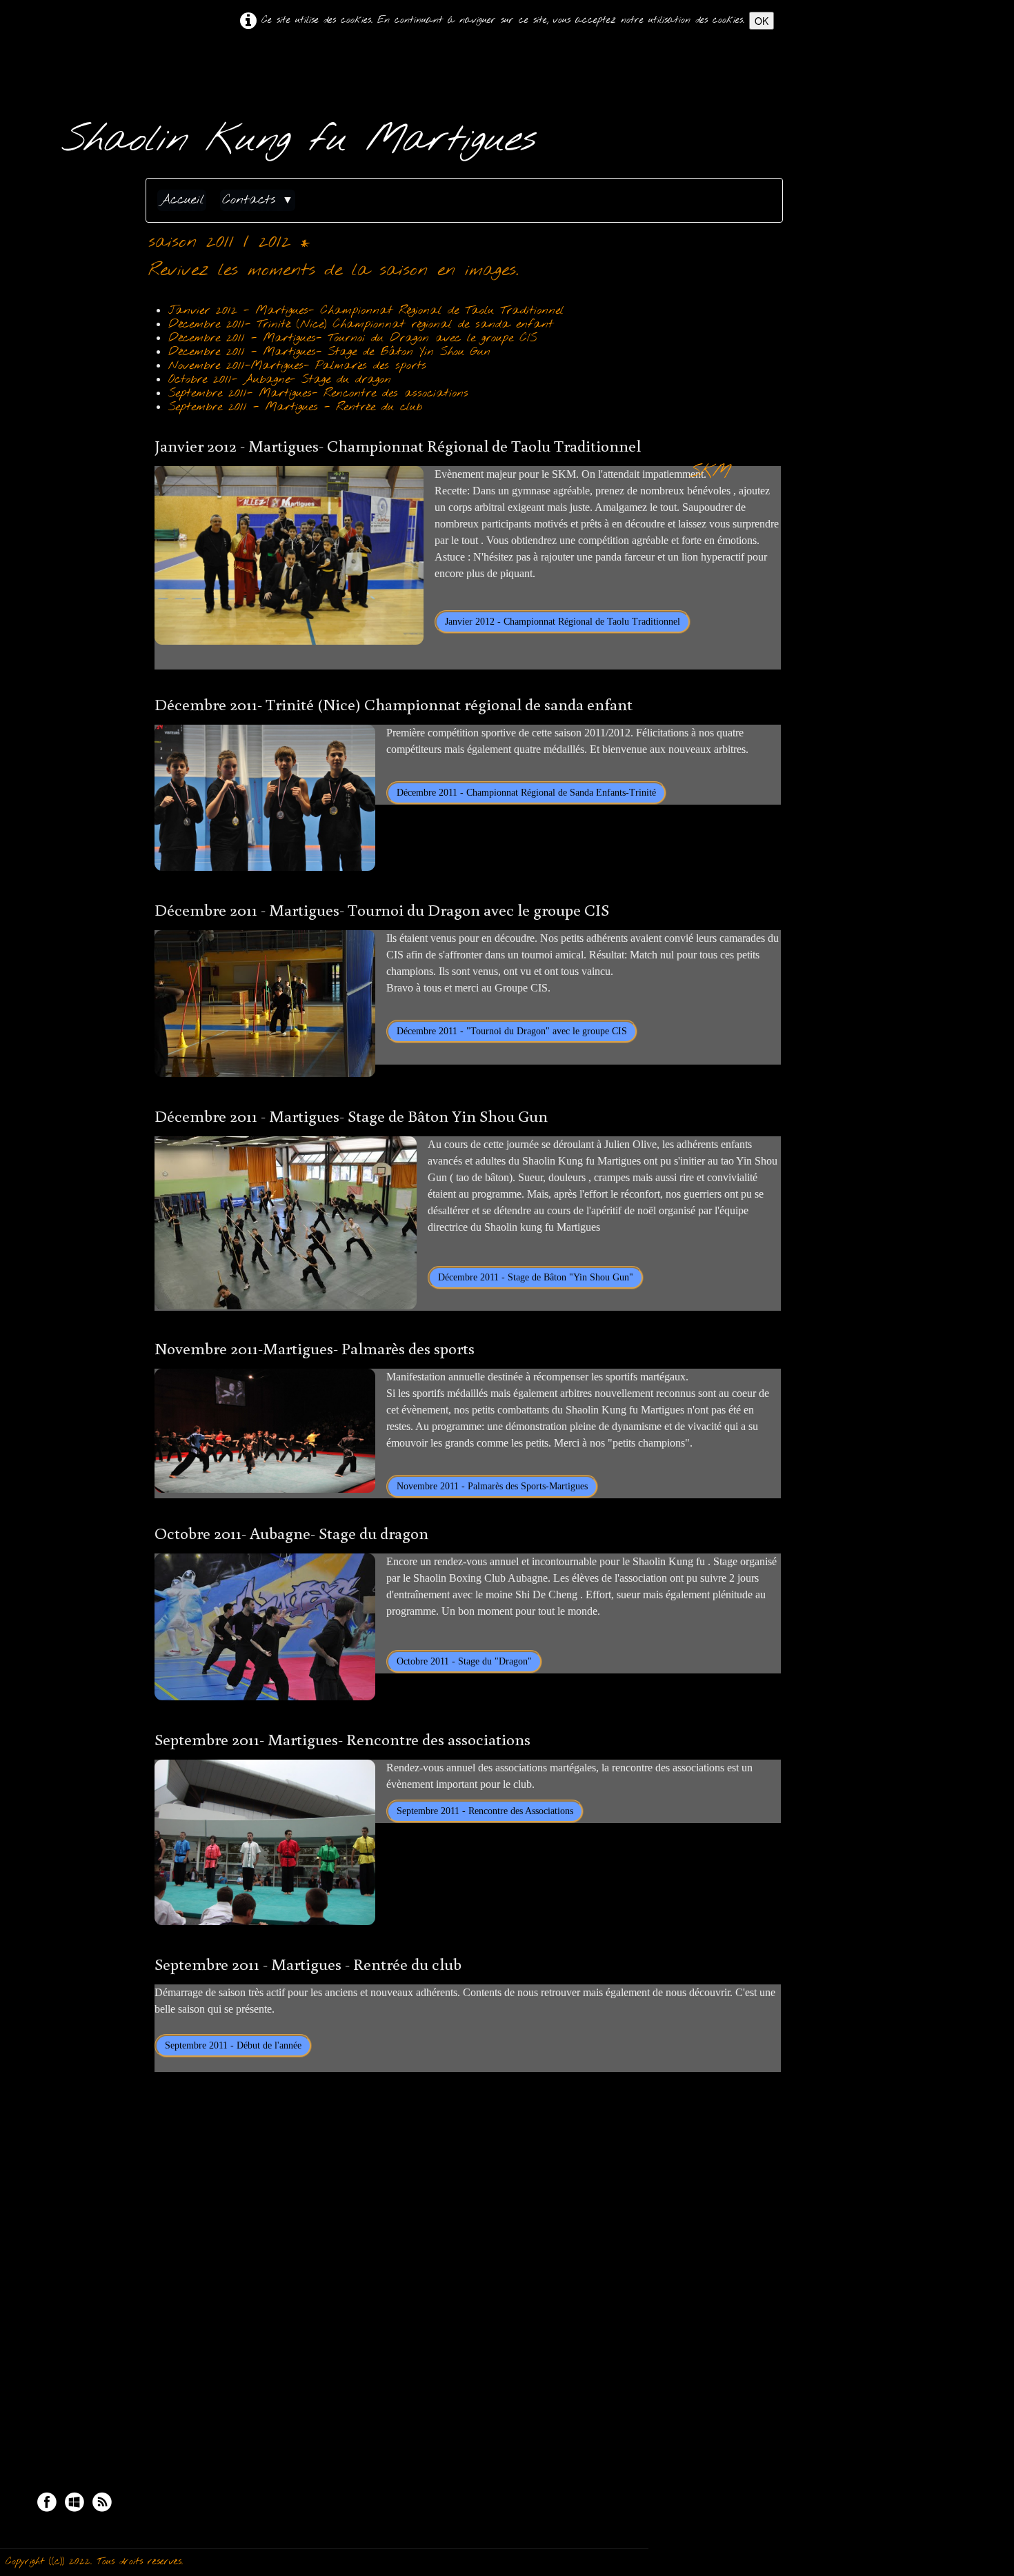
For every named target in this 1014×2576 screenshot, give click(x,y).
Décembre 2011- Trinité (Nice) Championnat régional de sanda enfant (361, 324)
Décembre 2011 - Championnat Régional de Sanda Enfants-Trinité (526, 793)
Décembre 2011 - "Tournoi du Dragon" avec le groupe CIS (512, 1031)
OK (762, 21)
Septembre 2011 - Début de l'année (233, 2045)
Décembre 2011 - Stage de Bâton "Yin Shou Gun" (536, 1277)
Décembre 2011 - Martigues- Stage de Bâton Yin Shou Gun (329, 352)
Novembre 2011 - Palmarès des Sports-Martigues (492, 1486)
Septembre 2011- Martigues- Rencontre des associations (318, 393)
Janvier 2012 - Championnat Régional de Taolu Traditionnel (563, 622)
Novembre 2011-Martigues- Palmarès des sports (297, 366)
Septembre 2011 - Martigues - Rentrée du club (295, 407)
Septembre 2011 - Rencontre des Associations (485, 1811)
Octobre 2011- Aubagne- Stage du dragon (280, 380)
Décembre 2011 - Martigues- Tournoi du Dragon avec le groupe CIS (352, 338)
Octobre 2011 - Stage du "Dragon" (464, 1661)
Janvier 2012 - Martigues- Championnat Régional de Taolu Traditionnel (366, 311)
